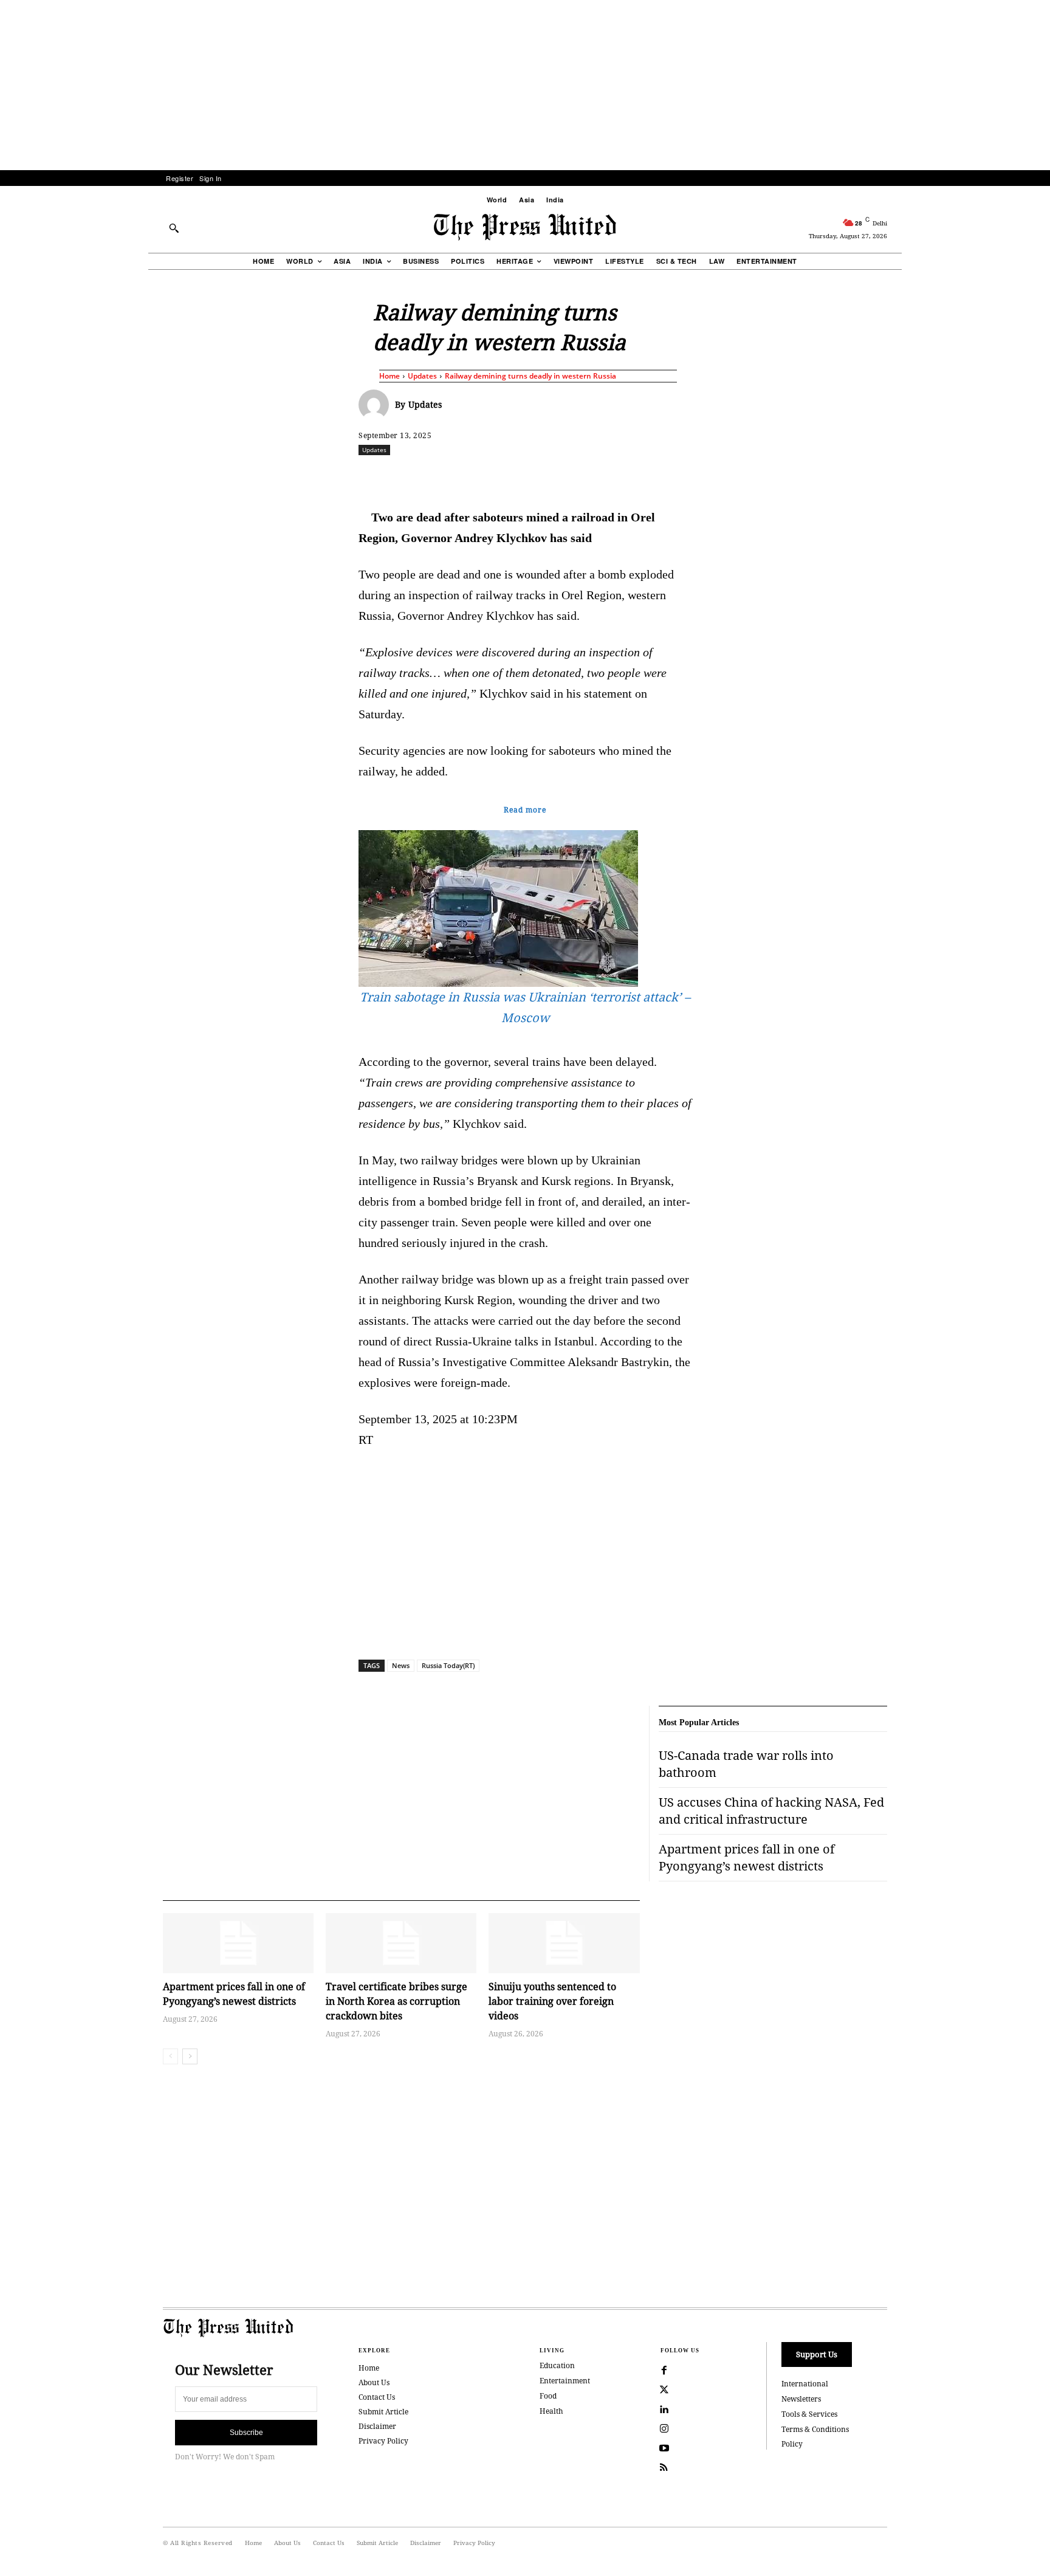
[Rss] (664, 2468)
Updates (422, 376)
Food (548, 2396)
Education (557, 2365)
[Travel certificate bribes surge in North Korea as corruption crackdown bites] (401, 1943)
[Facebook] (444, 476)
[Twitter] (664, 2390)
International (805, 2384)
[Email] (612, 476)
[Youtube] (664, 2448)
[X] (472, 476)
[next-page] (190, 2056)
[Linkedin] (556, 476)
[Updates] (377, 405)
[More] (920, 476)
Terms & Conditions (815, 2429)
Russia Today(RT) (448, 1665)
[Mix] (696, 476)
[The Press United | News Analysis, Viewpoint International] (525, 227)
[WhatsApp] (528, 476)
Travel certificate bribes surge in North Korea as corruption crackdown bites (396, 2001)
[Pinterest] (584, 476)
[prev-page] (170, 2056)
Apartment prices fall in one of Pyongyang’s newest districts (234, 1994)
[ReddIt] (500, 476)
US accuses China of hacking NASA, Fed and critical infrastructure (771, 1811)
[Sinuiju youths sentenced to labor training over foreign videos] (564, 1943)
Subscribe (246, 2433)
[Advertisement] (525, 85)
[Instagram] (664, 2429)
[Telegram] (668, 476)
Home (389, 376)
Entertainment (565, 2381)
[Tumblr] (640, 476)
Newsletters (801, 2399)
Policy (792, 2444)
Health (551, 2411)
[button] (174, 228)
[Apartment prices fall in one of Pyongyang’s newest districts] (238, 1943)
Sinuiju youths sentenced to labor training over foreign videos (552, 2001)
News (401, 1665)
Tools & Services (809, 2414)
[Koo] (891, 476)
